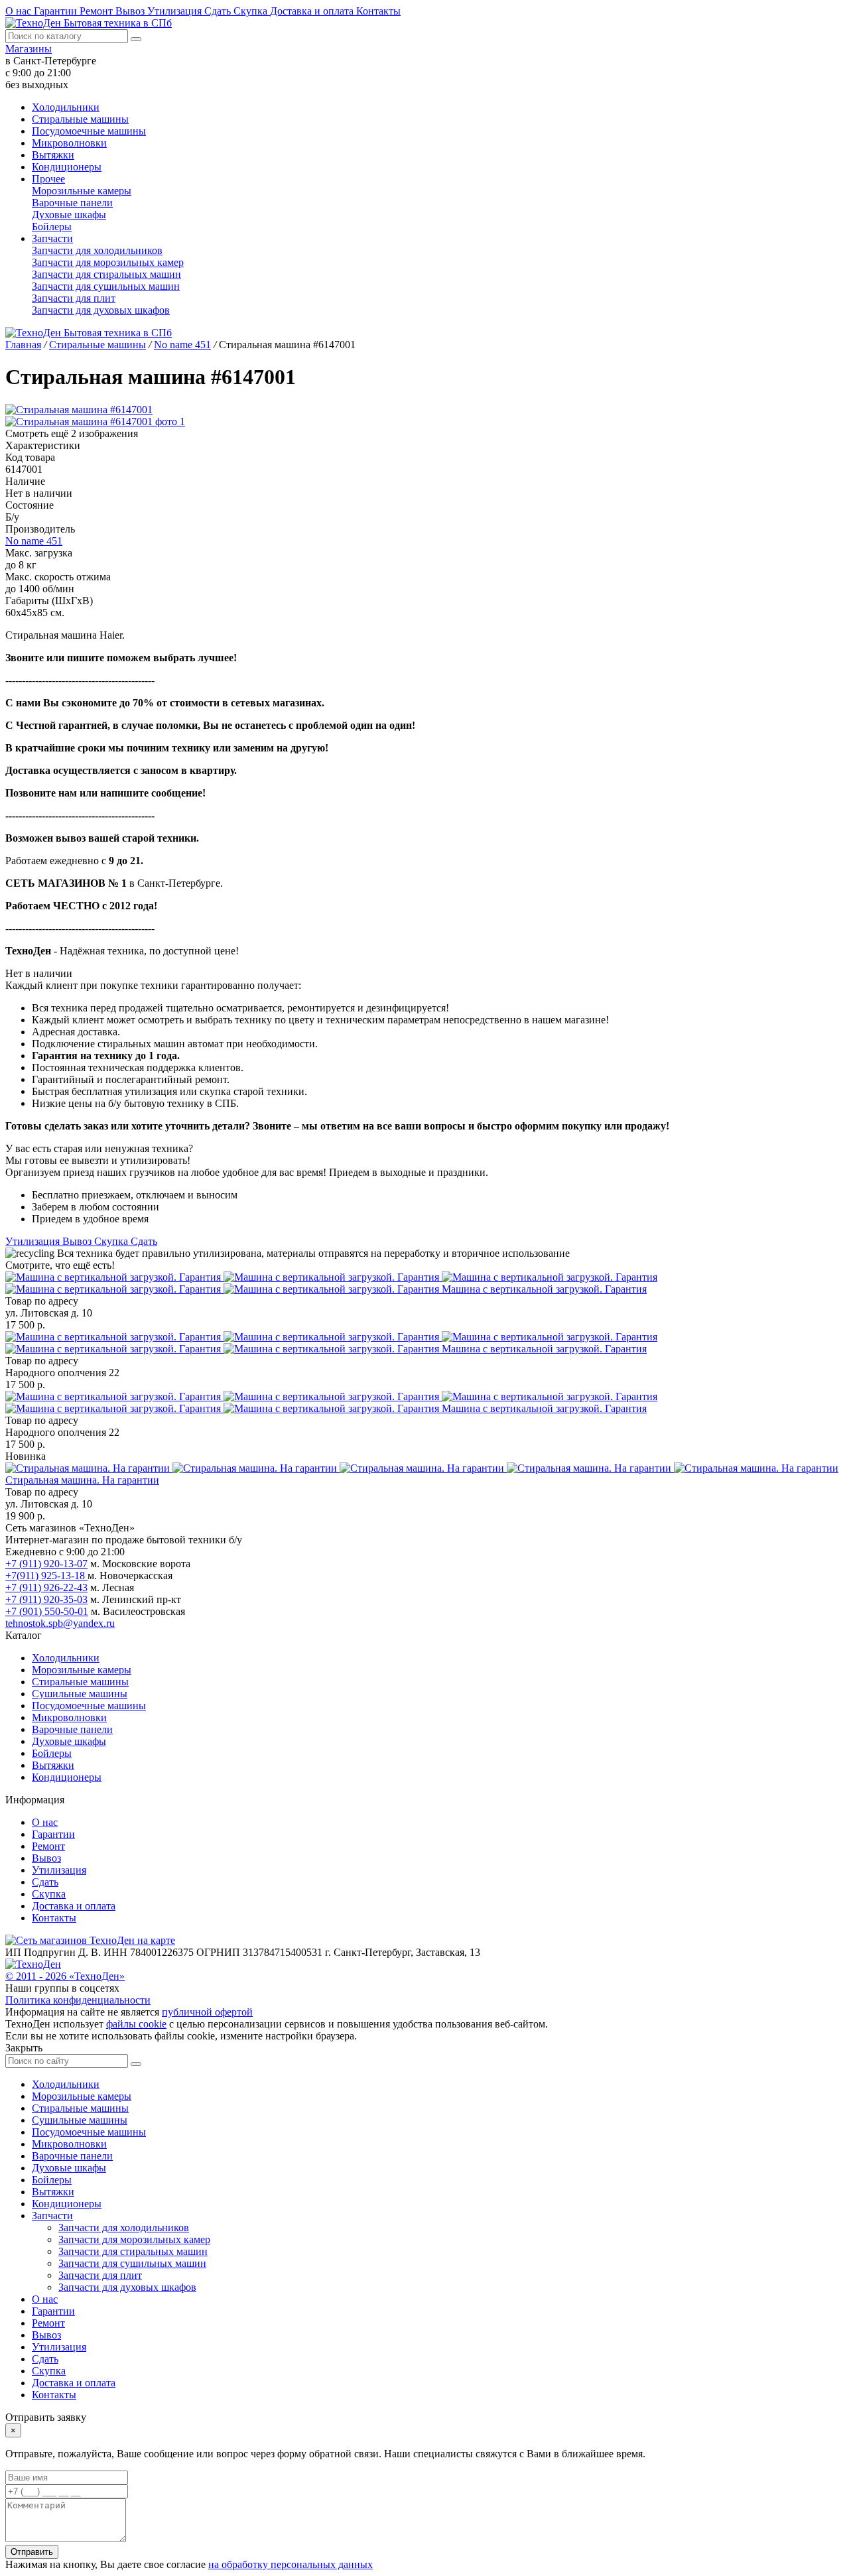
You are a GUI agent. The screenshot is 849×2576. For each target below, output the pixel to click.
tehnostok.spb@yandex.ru (60, 1623)
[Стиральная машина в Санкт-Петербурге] (331, 1283)
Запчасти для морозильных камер (108, 262)
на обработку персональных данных (291, 2564)
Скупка (252, 11)
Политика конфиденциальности (78, 2000)
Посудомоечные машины (89, 131)
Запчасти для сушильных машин (106, 286)
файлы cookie (136, 2024)
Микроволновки (69, 143)
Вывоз (131, 11)
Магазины (29, 49)
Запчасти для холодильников (97, 250)
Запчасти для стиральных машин (106, 274)
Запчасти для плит (74, 298)
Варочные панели (72, 203)
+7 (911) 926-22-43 (46, 1587)
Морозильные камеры (82, 191)
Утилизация (176, 11)
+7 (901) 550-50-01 (47, 1611)
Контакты (378, 11)
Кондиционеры (67, 167)
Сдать (219, 11)
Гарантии (57, 11)
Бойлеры (52, 226)
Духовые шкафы (69, 215)
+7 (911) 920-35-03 (46, 1599)
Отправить (32, 2552)
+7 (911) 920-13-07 (46, 1564)
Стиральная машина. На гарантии (82, 1480)
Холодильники (66, 107)
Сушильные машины (80, 1694)
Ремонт (98, 11)
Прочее (48, 179)
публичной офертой (207, 2012)
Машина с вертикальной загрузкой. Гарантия (544, 1289)
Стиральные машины (80, 119)
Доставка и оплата (313, 11)
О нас (20, 11)
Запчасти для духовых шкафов (101, 310)
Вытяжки (53, 155)
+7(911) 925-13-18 (46, 1576)
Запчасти (52, 238)
